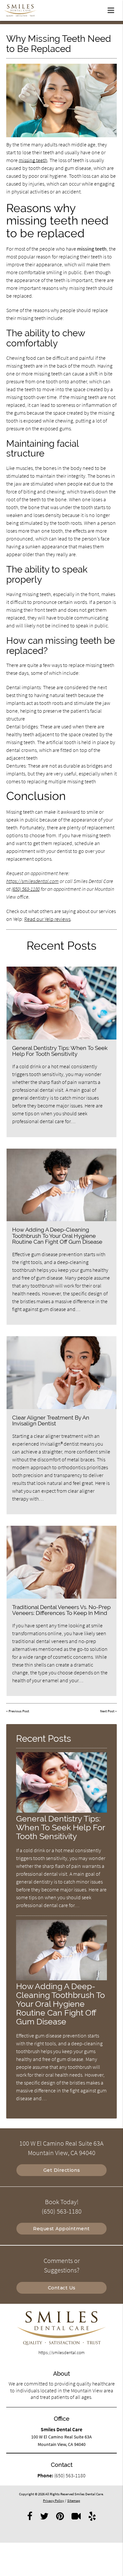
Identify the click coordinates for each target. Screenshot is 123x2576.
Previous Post (19, 1711)
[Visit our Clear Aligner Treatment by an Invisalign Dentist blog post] (61, 1373)
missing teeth (33, 160)
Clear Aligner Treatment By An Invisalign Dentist (51, 1421)
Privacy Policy (53, 2501)
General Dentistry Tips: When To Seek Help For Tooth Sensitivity (60, 1051)
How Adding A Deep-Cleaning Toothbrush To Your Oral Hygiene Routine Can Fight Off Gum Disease (57, 1236)
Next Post (107, 1711)
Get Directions (62, 2170)
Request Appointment (61, 2229)
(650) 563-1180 (26, 889)
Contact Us (62, 2288)
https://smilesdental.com (32, 881)
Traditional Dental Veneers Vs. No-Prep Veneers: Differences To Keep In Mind (61, 1610)
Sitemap (74, 2501)
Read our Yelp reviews (47, 919)
